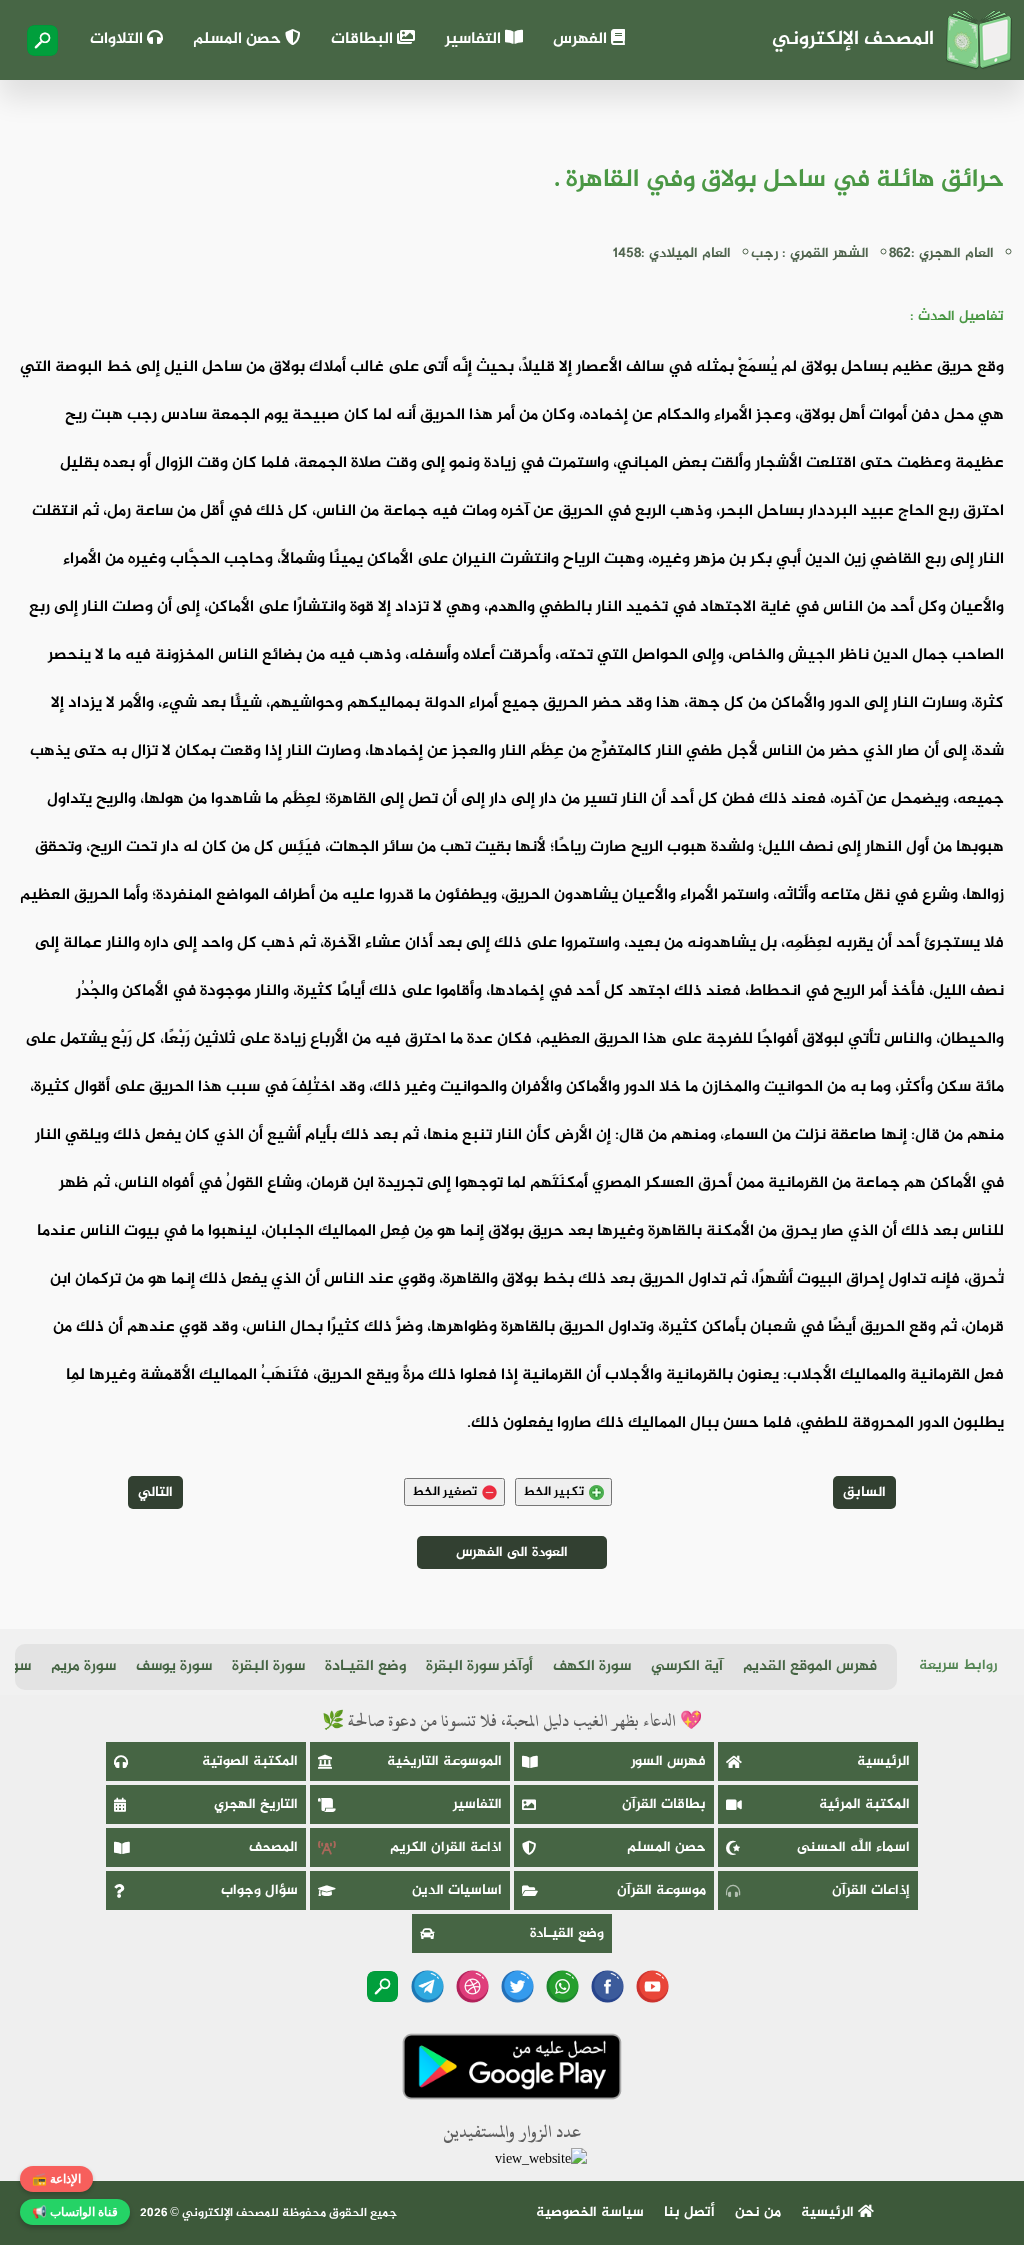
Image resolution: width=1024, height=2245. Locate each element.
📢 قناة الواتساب (75, 2212)
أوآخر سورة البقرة (479, 1666)
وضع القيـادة (365, 1666)
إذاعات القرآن (871, 1890)
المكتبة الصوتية (250, 1761)
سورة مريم (83, 1666)
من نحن (758, 2212)
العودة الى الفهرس (512, 1552)
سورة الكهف (592, 1666)
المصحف (273, 1847)
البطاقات (364, 39)
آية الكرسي (687, 1666)
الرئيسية (883, 1761)
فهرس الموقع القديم (810, 1666)
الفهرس (582, 39)
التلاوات (118, 39)
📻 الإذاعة (56, 2179)
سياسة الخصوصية (590, 2212)
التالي (155, 1492)
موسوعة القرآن (661, 1890)
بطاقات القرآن (664, 1804)
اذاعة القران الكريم (446, 1847)
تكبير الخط (553, 1492)
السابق (864, 1492)
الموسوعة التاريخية (444, 1761)
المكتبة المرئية (864, 1804)
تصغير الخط (444, 1492)
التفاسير (475, 39)
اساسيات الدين (457, 1890)
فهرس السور (668, 1761)
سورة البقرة (268, 1666)
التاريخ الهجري (256, 1804)
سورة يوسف (174, 1666)
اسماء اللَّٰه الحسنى (853, 1847)
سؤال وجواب (259, 1890)
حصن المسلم (239, 39)
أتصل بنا (689, 2212)
